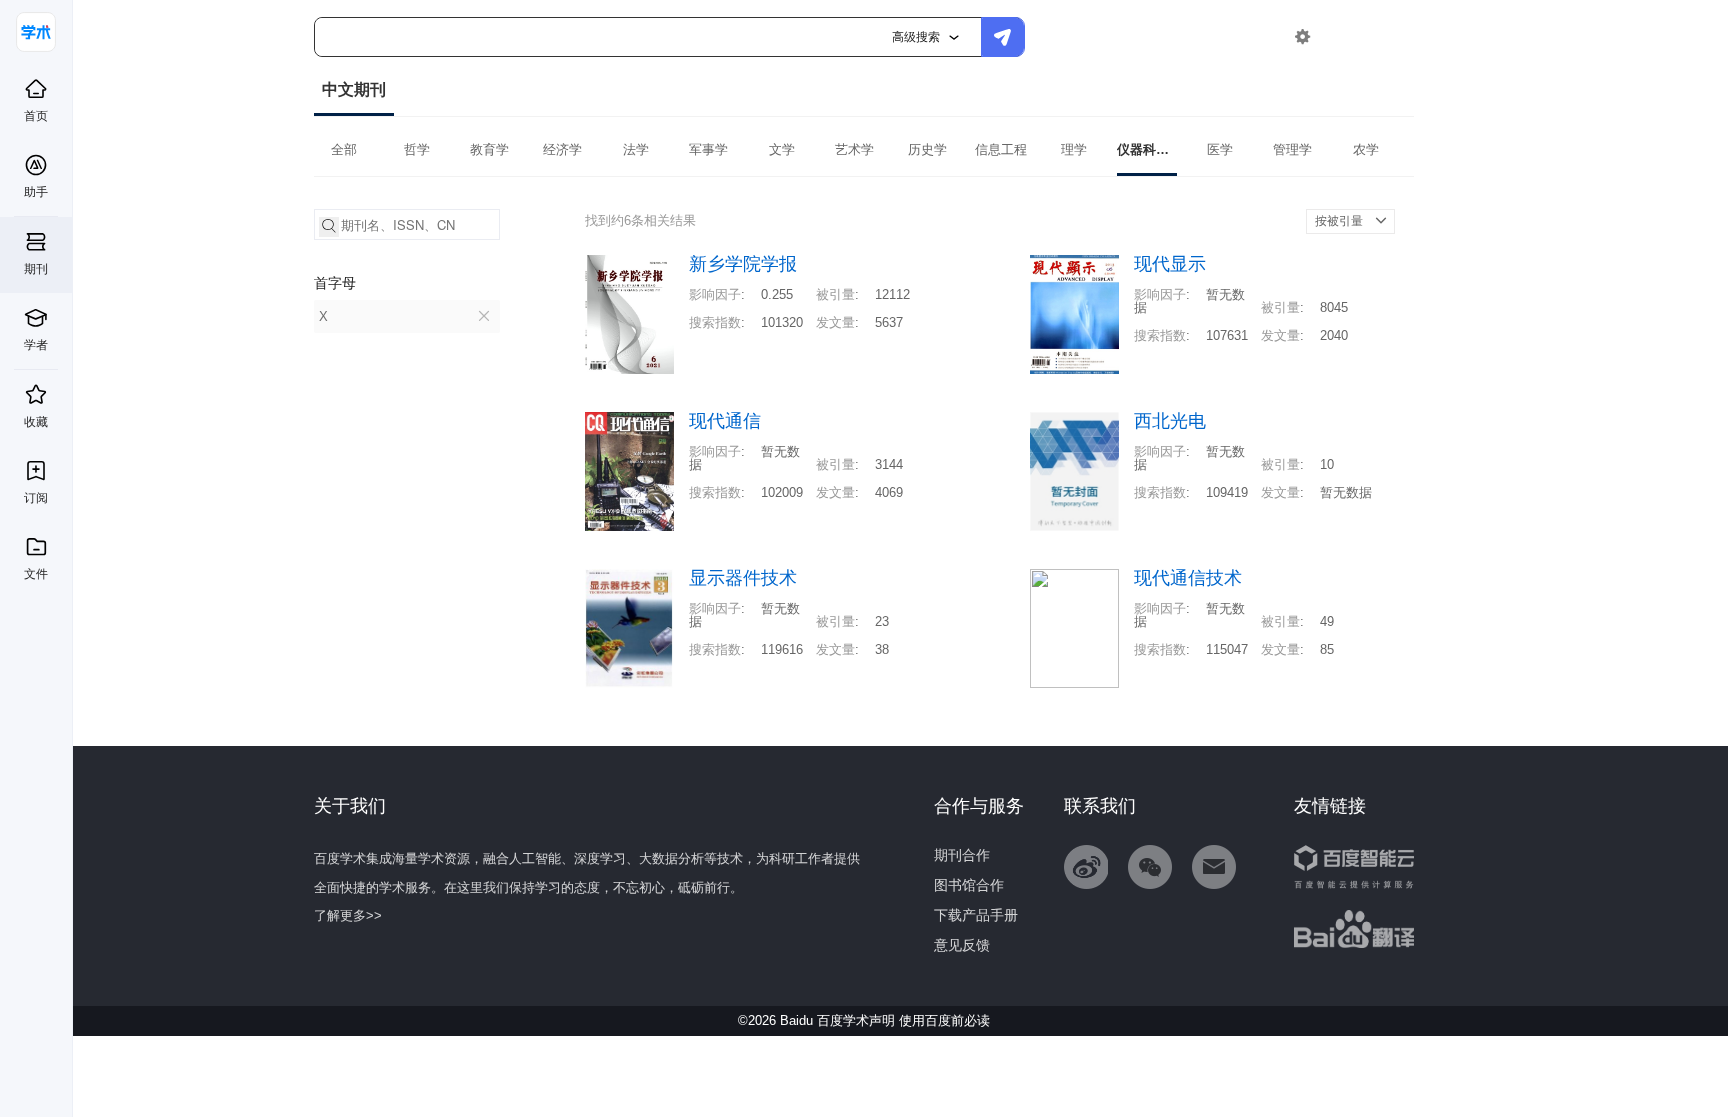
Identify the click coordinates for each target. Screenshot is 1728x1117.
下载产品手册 (976, 915)
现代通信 (725, 421)
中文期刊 (354, 89)
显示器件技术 (743, 578)
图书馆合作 (969, 885)
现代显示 (1170, 264)
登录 (1345, 36)
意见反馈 (962, 945)
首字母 (335, 283)
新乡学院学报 (743, 264)
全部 (344, 149)
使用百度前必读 (944, 1020)
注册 (1391, 36)
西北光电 (1170, 421)
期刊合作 (962, 855)
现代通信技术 (1188, 578)
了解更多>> (348, 915)
